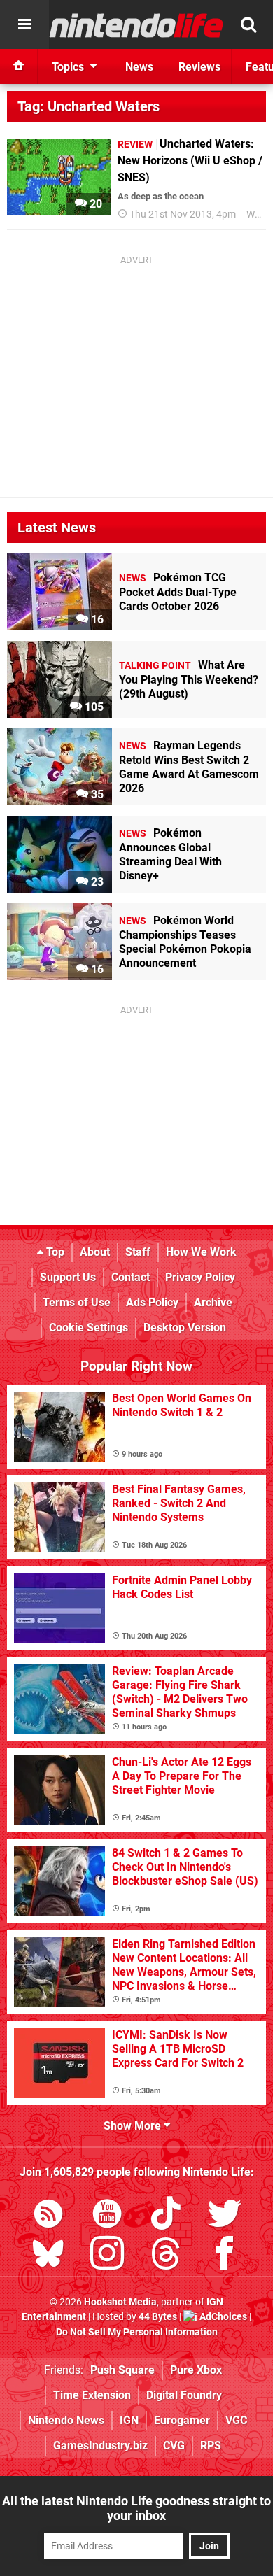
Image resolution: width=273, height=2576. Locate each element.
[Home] (19, 66)
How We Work (201, 1252)
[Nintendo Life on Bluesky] (48, 2256)
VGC (236, 2420)
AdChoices (222, 2317)
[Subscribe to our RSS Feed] (48, 2216)
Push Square (122, 2370)
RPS (211, 2446)
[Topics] (24, 24)
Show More (134, 2126)
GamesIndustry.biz (100, 2446)
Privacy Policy (200, 1277)
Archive (213, 1302)
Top (54, 1252)
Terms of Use (77, 1302)
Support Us (68, 1277)
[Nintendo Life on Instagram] (107, 2256)
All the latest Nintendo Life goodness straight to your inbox (136, 2508)
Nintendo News (66, 2420)
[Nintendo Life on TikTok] (166, 2216)
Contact (131, 1277)
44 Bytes (158, 2317)
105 (93, 707)
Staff (138, 1252)
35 (96, 794)
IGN (129, 2420)
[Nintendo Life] (136, 25)
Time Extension (92, 2395)
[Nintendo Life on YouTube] (107, 2216)
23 (96, 882)
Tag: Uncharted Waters (89, 106)
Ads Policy (152, 1302)
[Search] (248, 24)
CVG (174, 2446)
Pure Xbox (196, 2370)
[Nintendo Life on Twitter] (225, 2216)
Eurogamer (182, 2420)
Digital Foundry (184, 2395)
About (95, 1252)
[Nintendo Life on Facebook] (225, 2256)
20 (94, 204)
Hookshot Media (120, 2302)
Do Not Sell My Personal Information (137, 2332)
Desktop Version (185, 1328)
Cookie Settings (89, 1328)
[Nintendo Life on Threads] (166, 2256)
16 (96, 620)
